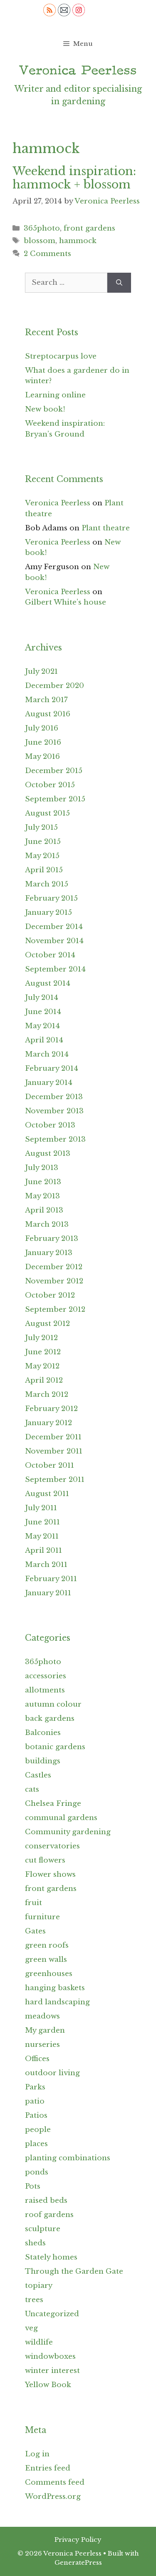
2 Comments (47, 254)
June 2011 (42, 1522)
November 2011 (54, 1451)
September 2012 (55, 1309)
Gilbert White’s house (66, 602)
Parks (35, 2087)
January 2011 (48, 1593)
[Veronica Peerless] (78, 70)
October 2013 (50, 1125)
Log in (37, 2454)
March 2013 (47, 1224)
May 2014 (42, 1026)
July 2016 (42, 728)
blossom (40, 241)
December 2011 (53, 1437)
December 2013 (54, 1097)
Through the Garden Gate (74, 2271)
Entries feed (48, 2468)
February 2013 (52, 1239)
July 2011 (41, 1508)
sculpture (43, 2229)
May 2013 (42, 1196)
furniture (42, 1917)
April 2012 (44, 1380)
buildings (43, 1761)
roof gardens (49, 2215)
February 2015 (51, 898)
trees (34, 2300)
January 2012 (48, 1423)
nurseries (42, 2045)
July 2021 (41, 672)
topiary (39, 2286)
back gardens (50, 1719)
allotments (45, 1690)
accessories (46, 1676)
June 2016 (43, 742)
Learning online (55, 395)
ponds (37, 2172)
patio (35, 2101)
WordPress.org (53, 2497)
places (36, 2144)
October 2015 (50, 785)
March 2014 (47, 1054)
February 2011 (51, 1579)
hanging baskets (55, 1988)
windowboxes (50, 2356)
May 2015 (42, 856)
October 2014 (50, 955)
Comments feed (55, 2482)
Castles (38, 1775)
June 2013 (43, 1182)
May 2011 (42, 1536)
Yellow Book (48, 2385)
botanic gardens (55, 1747)
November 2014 (54, 941)
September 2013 (55, 1139)
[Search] (119, 283)
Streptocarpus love (61, 356)
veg (31, 2328)
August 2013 (48, 1154)
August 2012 (47, 1324)
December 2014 (54, 927)
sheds (35, 2243)
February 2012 (51, 1409)
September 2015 (55, 799)
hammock (78, 241)
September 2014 (55, 969)
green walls (46, 1960)
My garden (45, 2030)
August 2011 (47, 1494)
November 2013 (54, 1111)
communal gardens (61, 1818)
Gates (35, 1931)
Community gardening (68, 1832)
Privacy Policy (78, 2540)
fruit (33, 1903)
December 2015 (54, 771)
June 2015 (43, 842)
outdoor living (52, 2073)
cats (32, 1789)
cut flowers (45, 1860)
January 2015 (48, 913)
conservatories (52, 1846)
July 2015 (41, 827)
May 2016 (42, 757)
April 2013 (44, 1210)
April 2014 (44, 1040)
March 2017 (46, 700)
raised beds (46, 2201)
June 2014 (43, 1012)
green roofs (47, 1945)
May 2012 (42, 1366)
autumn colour (53, 1704)
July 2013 (42, 1168)
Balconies (43, 1733)
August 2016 (48, 714)
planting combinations (68, 2158)
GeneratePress (78, 2562)
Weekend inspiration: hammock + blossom (74, 178)
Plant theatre (106, 528)
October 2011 (50, 1465)
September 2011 (55, 1480)
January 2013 (49, 1253)
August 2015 (47, 813)
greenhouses (49, 1974)
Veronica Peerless (58, 503)
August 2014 (48, 983)
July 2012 (41, 1338)
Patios (36, 2115)
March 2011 (46, 1565)
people (38, 2130)
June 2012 (43, 1352)
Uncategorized (52, 2314)
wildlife (39, 2342)
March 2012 (47, 1395)
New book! (45, 409)
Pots (33, 2186)
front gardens (89, 228)
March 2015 (47, 884)
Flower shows (50, 1874)
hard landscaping (57, 2002)
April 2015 (44, 870)
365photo (42, 228)
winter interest (52, 2371)
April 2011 (43, 1550)
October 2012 (50, 1295)
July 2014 (42, 998)
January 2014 (49, 1083)
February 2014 (52, 1068)
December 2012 (54, 1267)
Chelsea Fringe (53, 1804)
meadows (42, 2016)
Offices (37, 2059)
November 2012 (54, 1281)
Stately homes (51, 2257)
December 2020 (54, 686)
